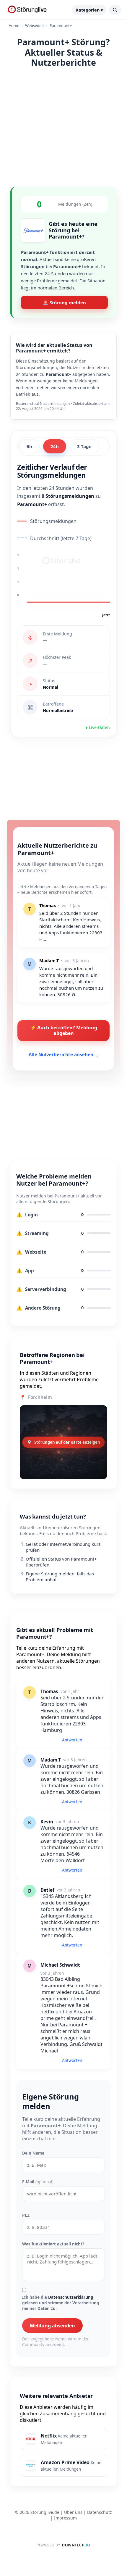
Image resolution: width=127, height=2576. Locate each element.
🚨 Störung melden (64, 302)
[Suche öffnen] (115, 10)
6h (29, 446)
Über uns (73, 2512)
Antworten (72, 1740)
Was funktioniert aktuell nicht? (53, 2244)
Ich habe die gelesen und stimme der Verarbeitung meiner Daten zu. (61, 2303)
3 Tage (84, 446)
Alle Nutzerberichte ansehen (64, 1054)
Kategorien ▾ (89, 10)
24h (55, 446)
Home (14, 25)
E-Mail (38, 2182)
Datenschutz (100, 2512)
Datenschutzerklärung (71, 2297)
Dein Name (33, 2153)
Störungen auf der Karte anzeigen (67, 1442)
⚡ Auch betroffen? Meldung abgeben (64, 1030)
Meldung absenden (52, 2326)
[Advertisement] (63, 126)
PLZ (26, 2215)
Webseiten (34, 25)
